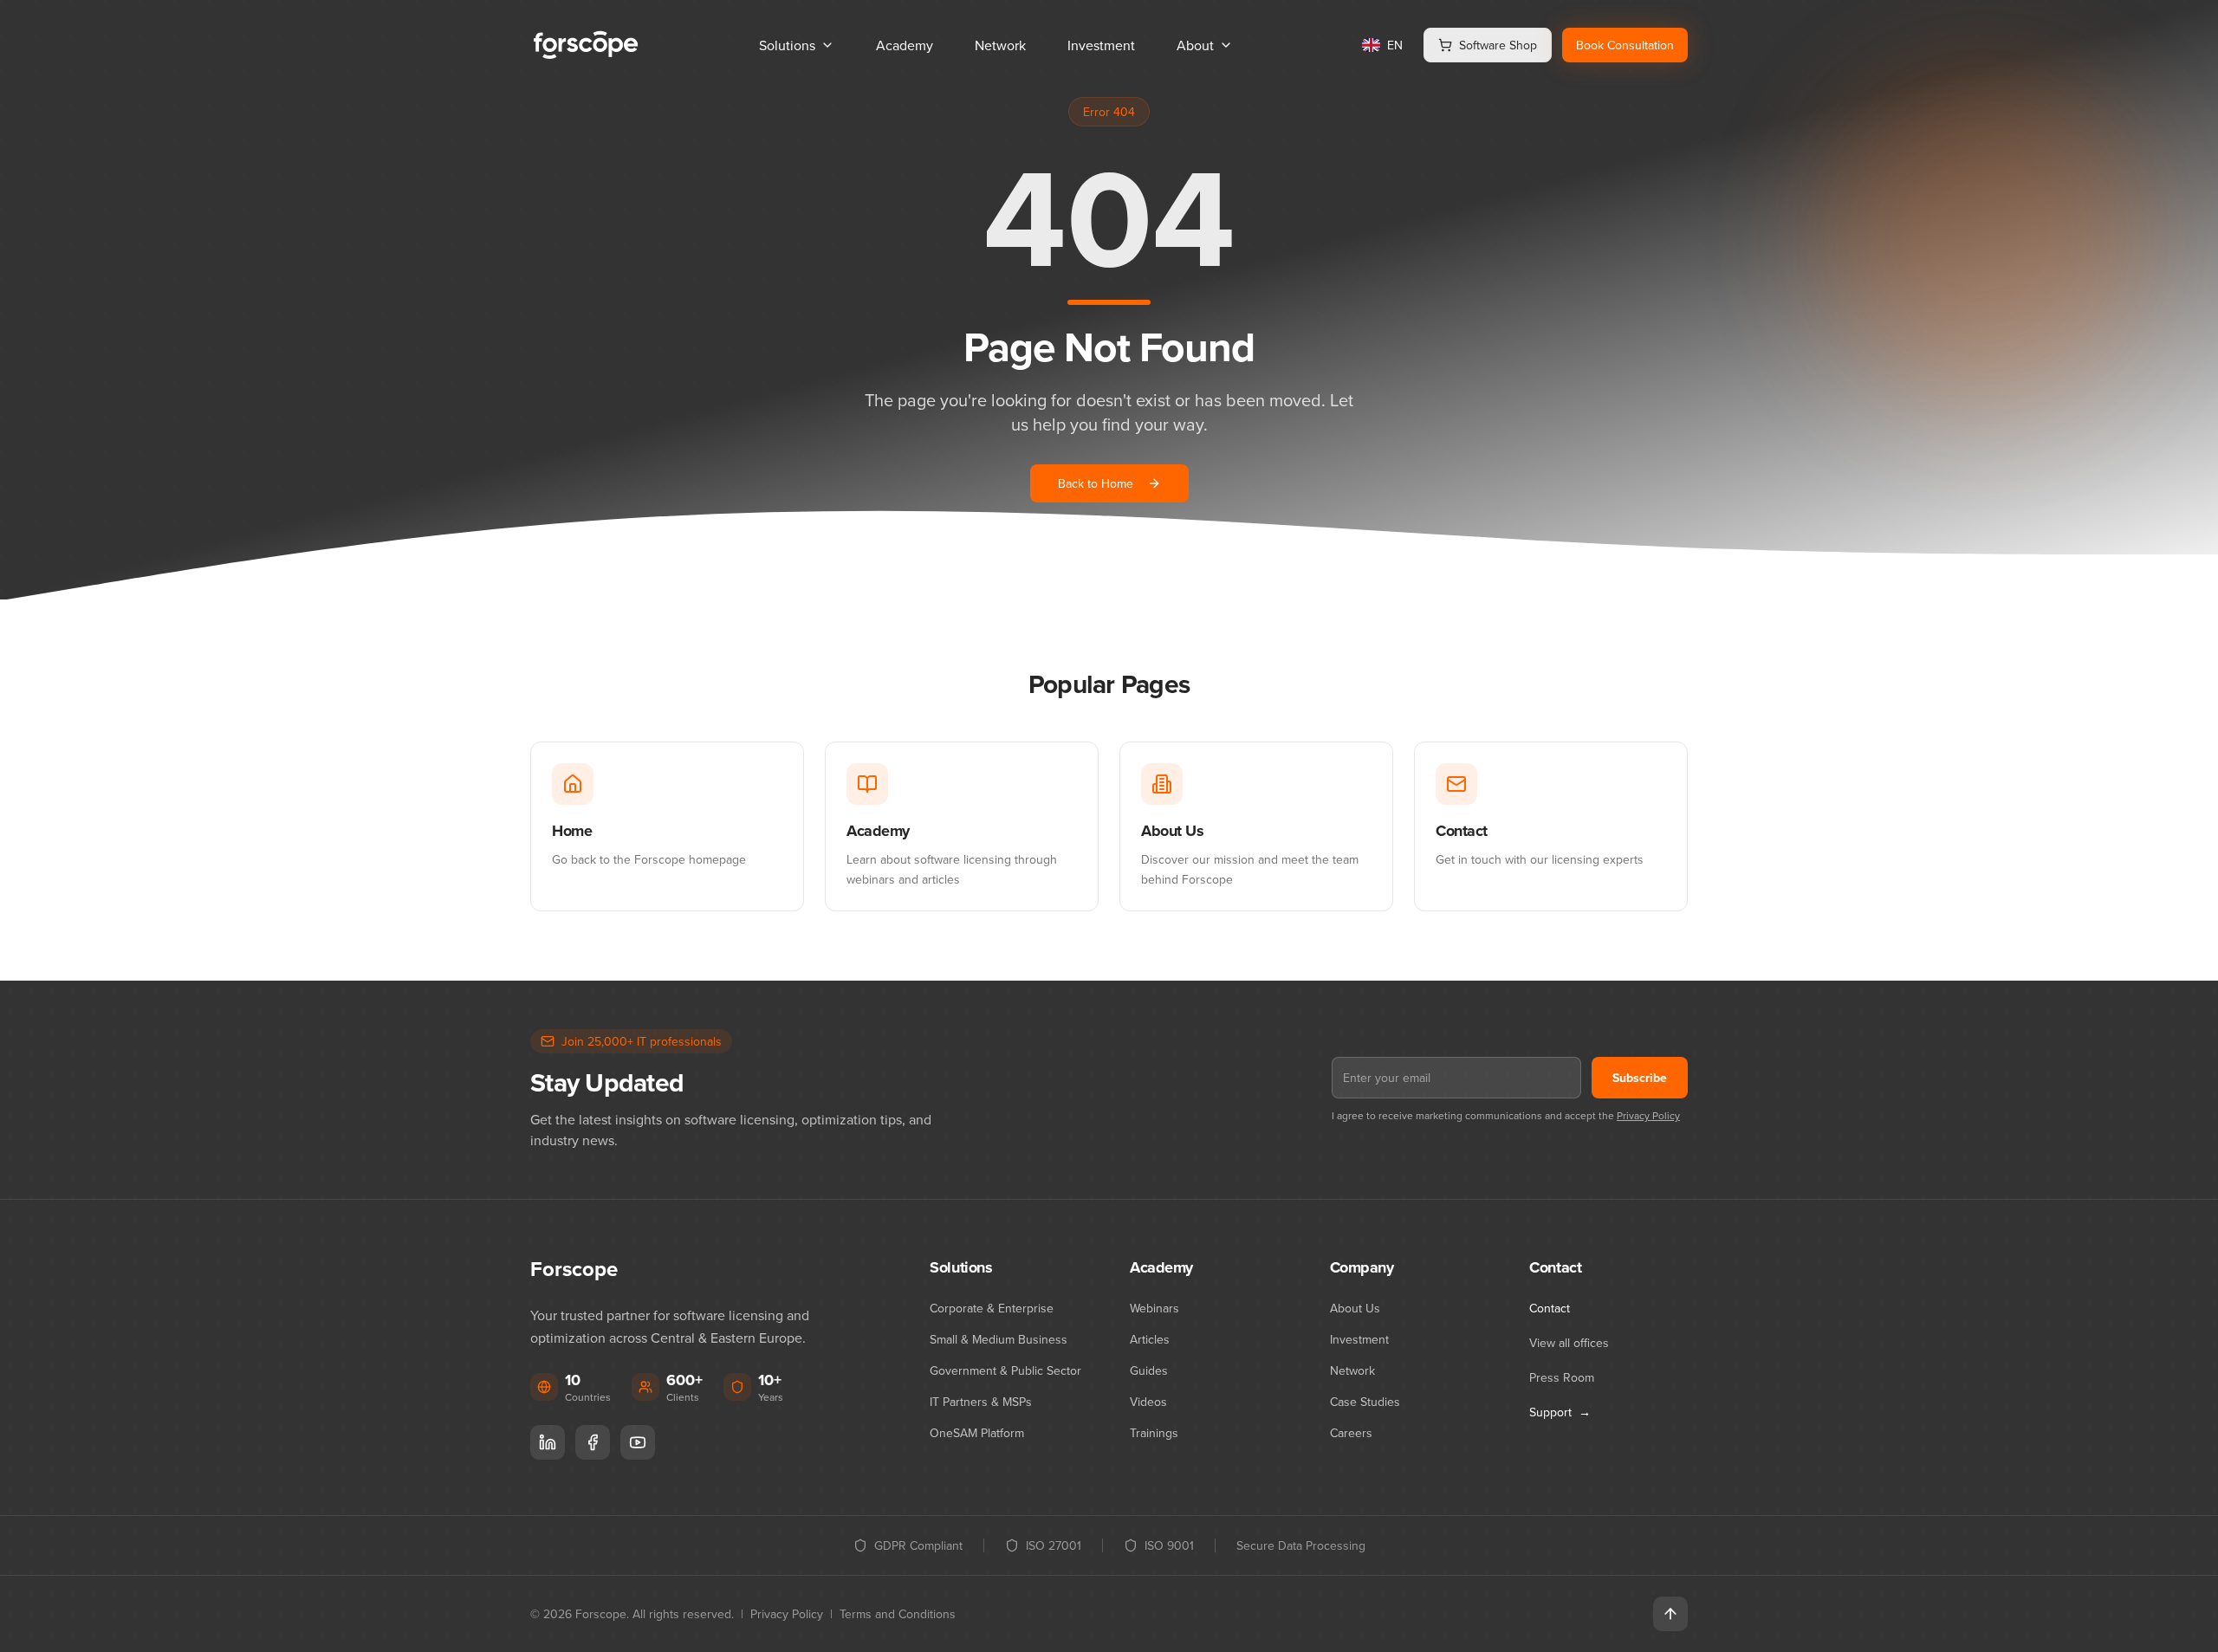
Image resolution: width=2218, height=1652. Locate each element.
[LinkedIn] (548, 1442)
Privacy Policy (1648, 1115)
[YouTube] (638, 1442)
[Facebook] (593, 1442)
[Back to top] (1670, 1614)
